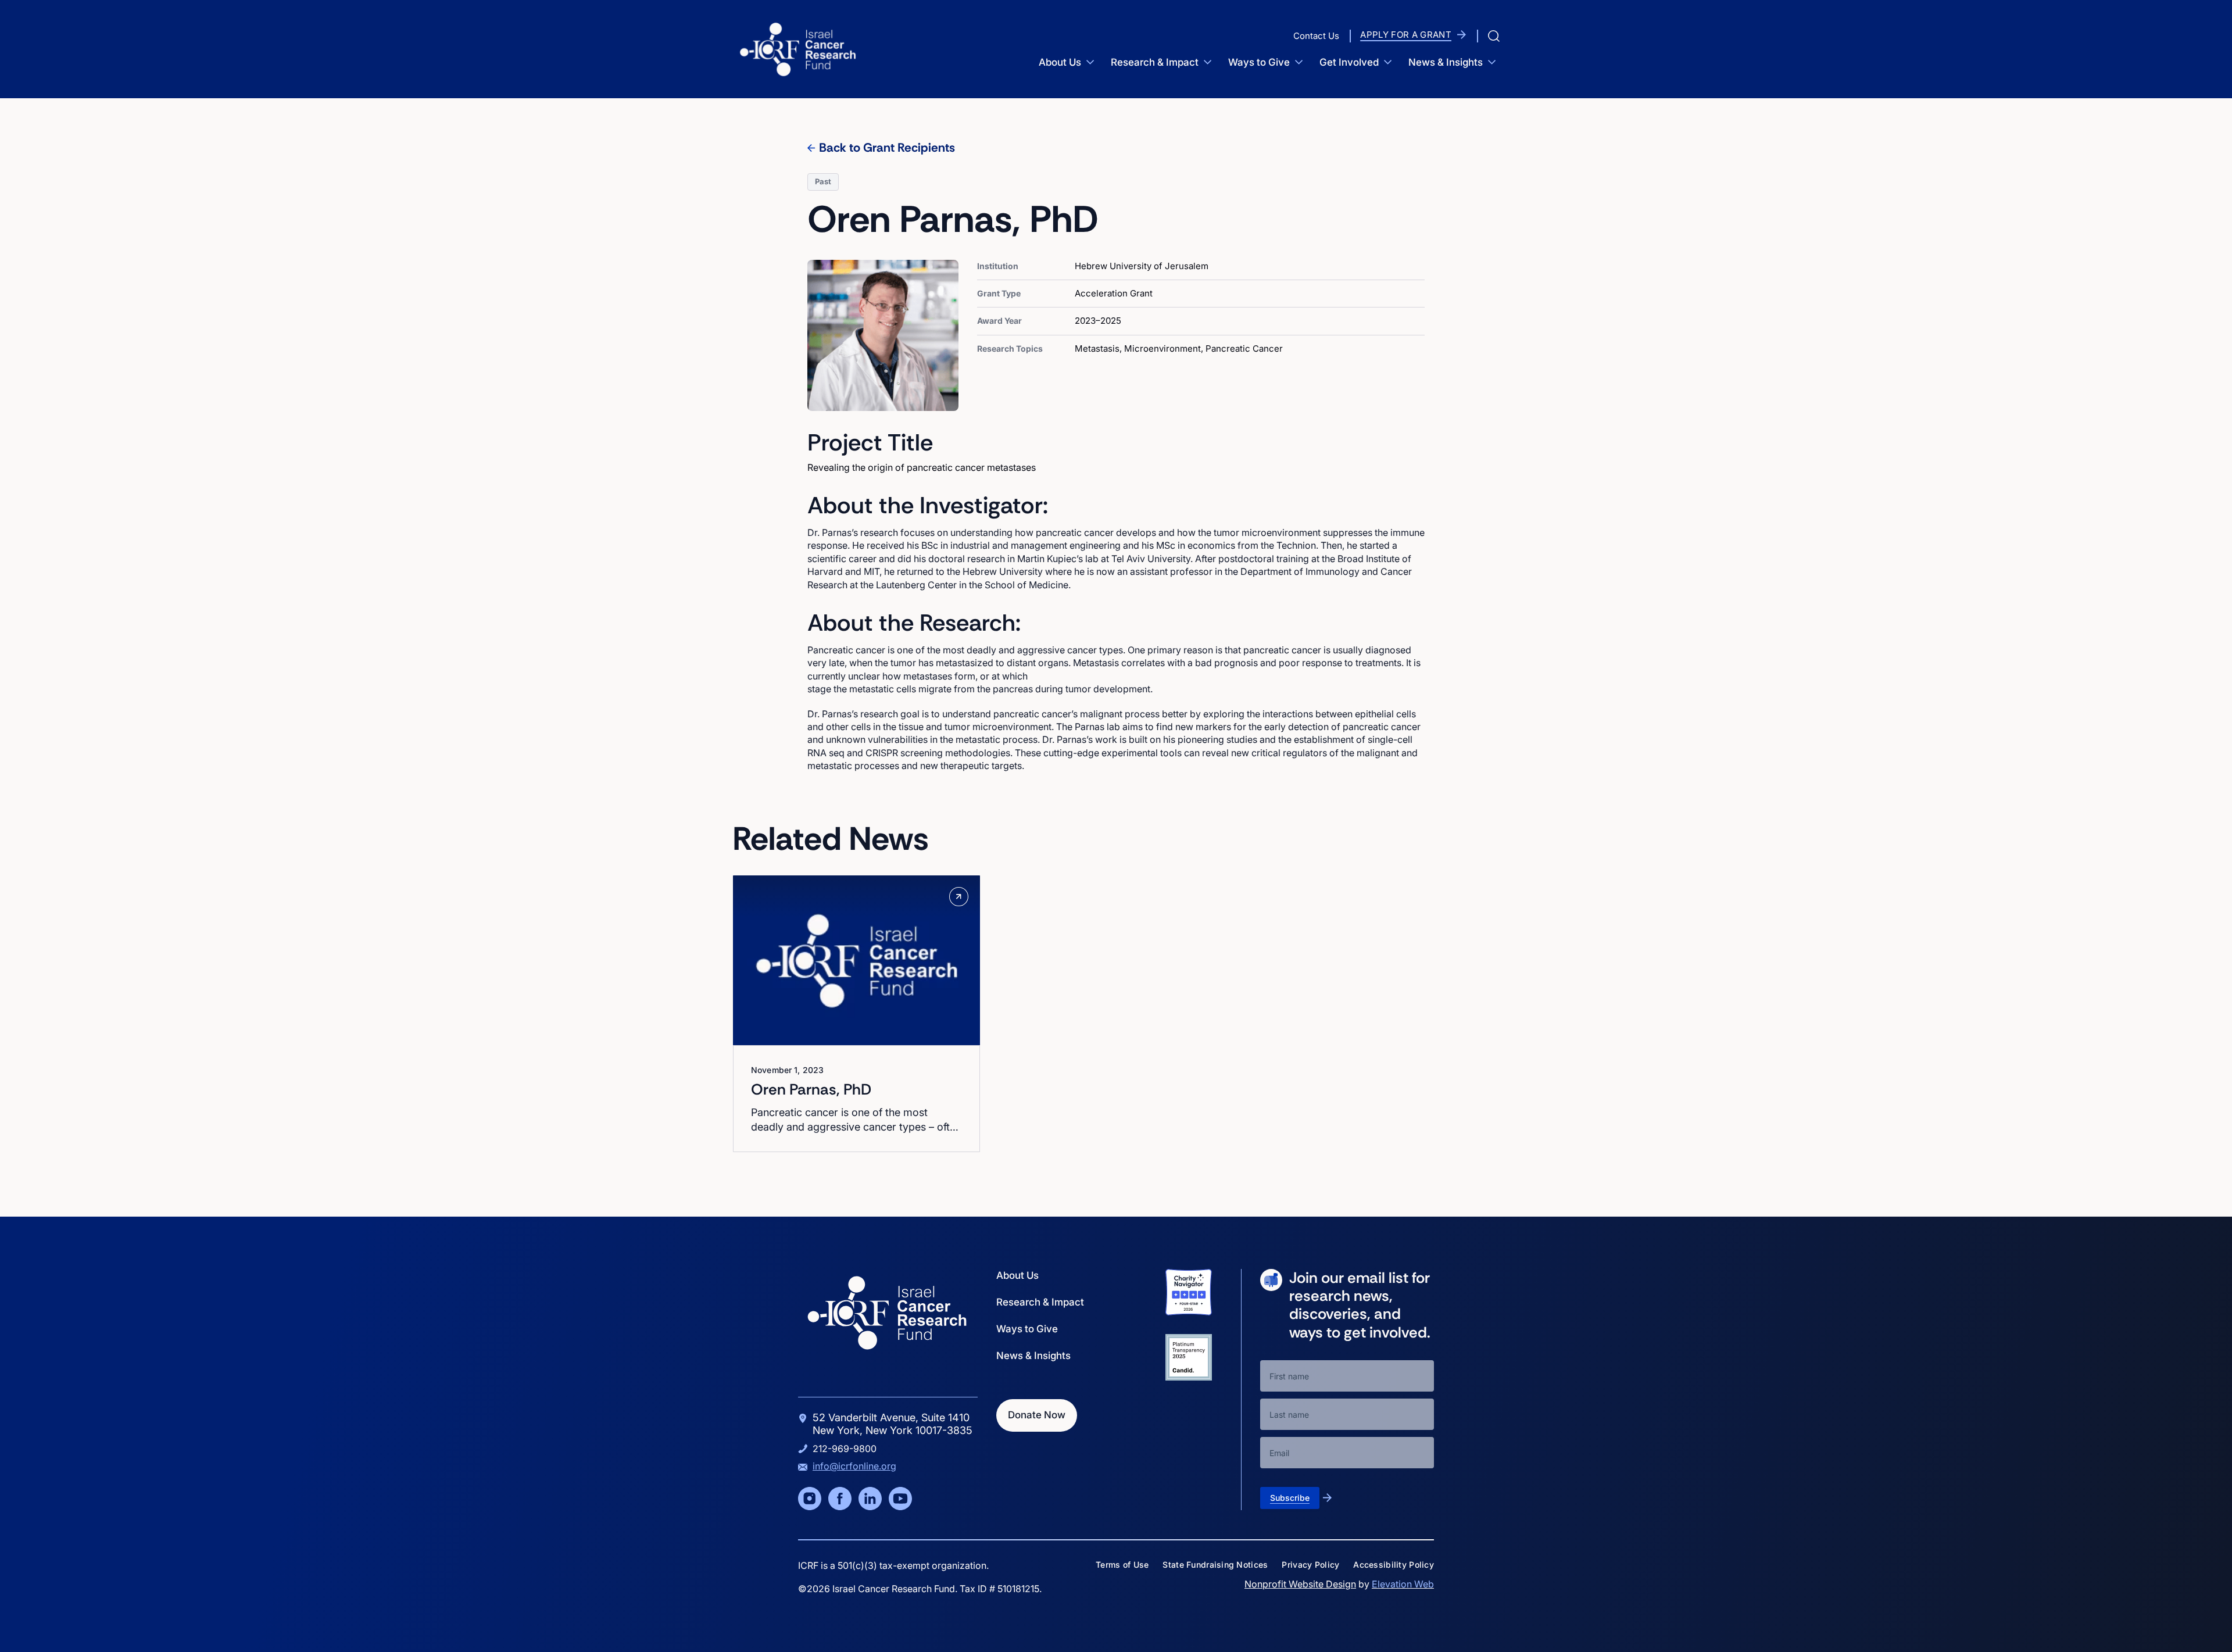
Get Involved (1349, 62)
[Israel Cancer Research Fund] (798, 49)
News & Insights (1446, 62)
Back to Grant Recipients (887, 148)
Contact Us (1316, 36)
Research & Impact (1155, 62)
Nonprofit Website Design (1300, 1584)
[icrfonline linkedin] (870, 1499)
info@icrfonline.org (854, 1466)
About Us (1060, 62)
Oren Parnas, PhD (811, 1089)
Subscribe (1290, 1498)
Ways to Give (1259, 62)
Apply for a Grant (1406, 35)
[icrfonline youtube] (900, 1499)
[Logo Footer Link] (887, 1313)
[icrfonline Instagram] (810, 1499)
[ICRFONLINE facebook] (840, 1499)
